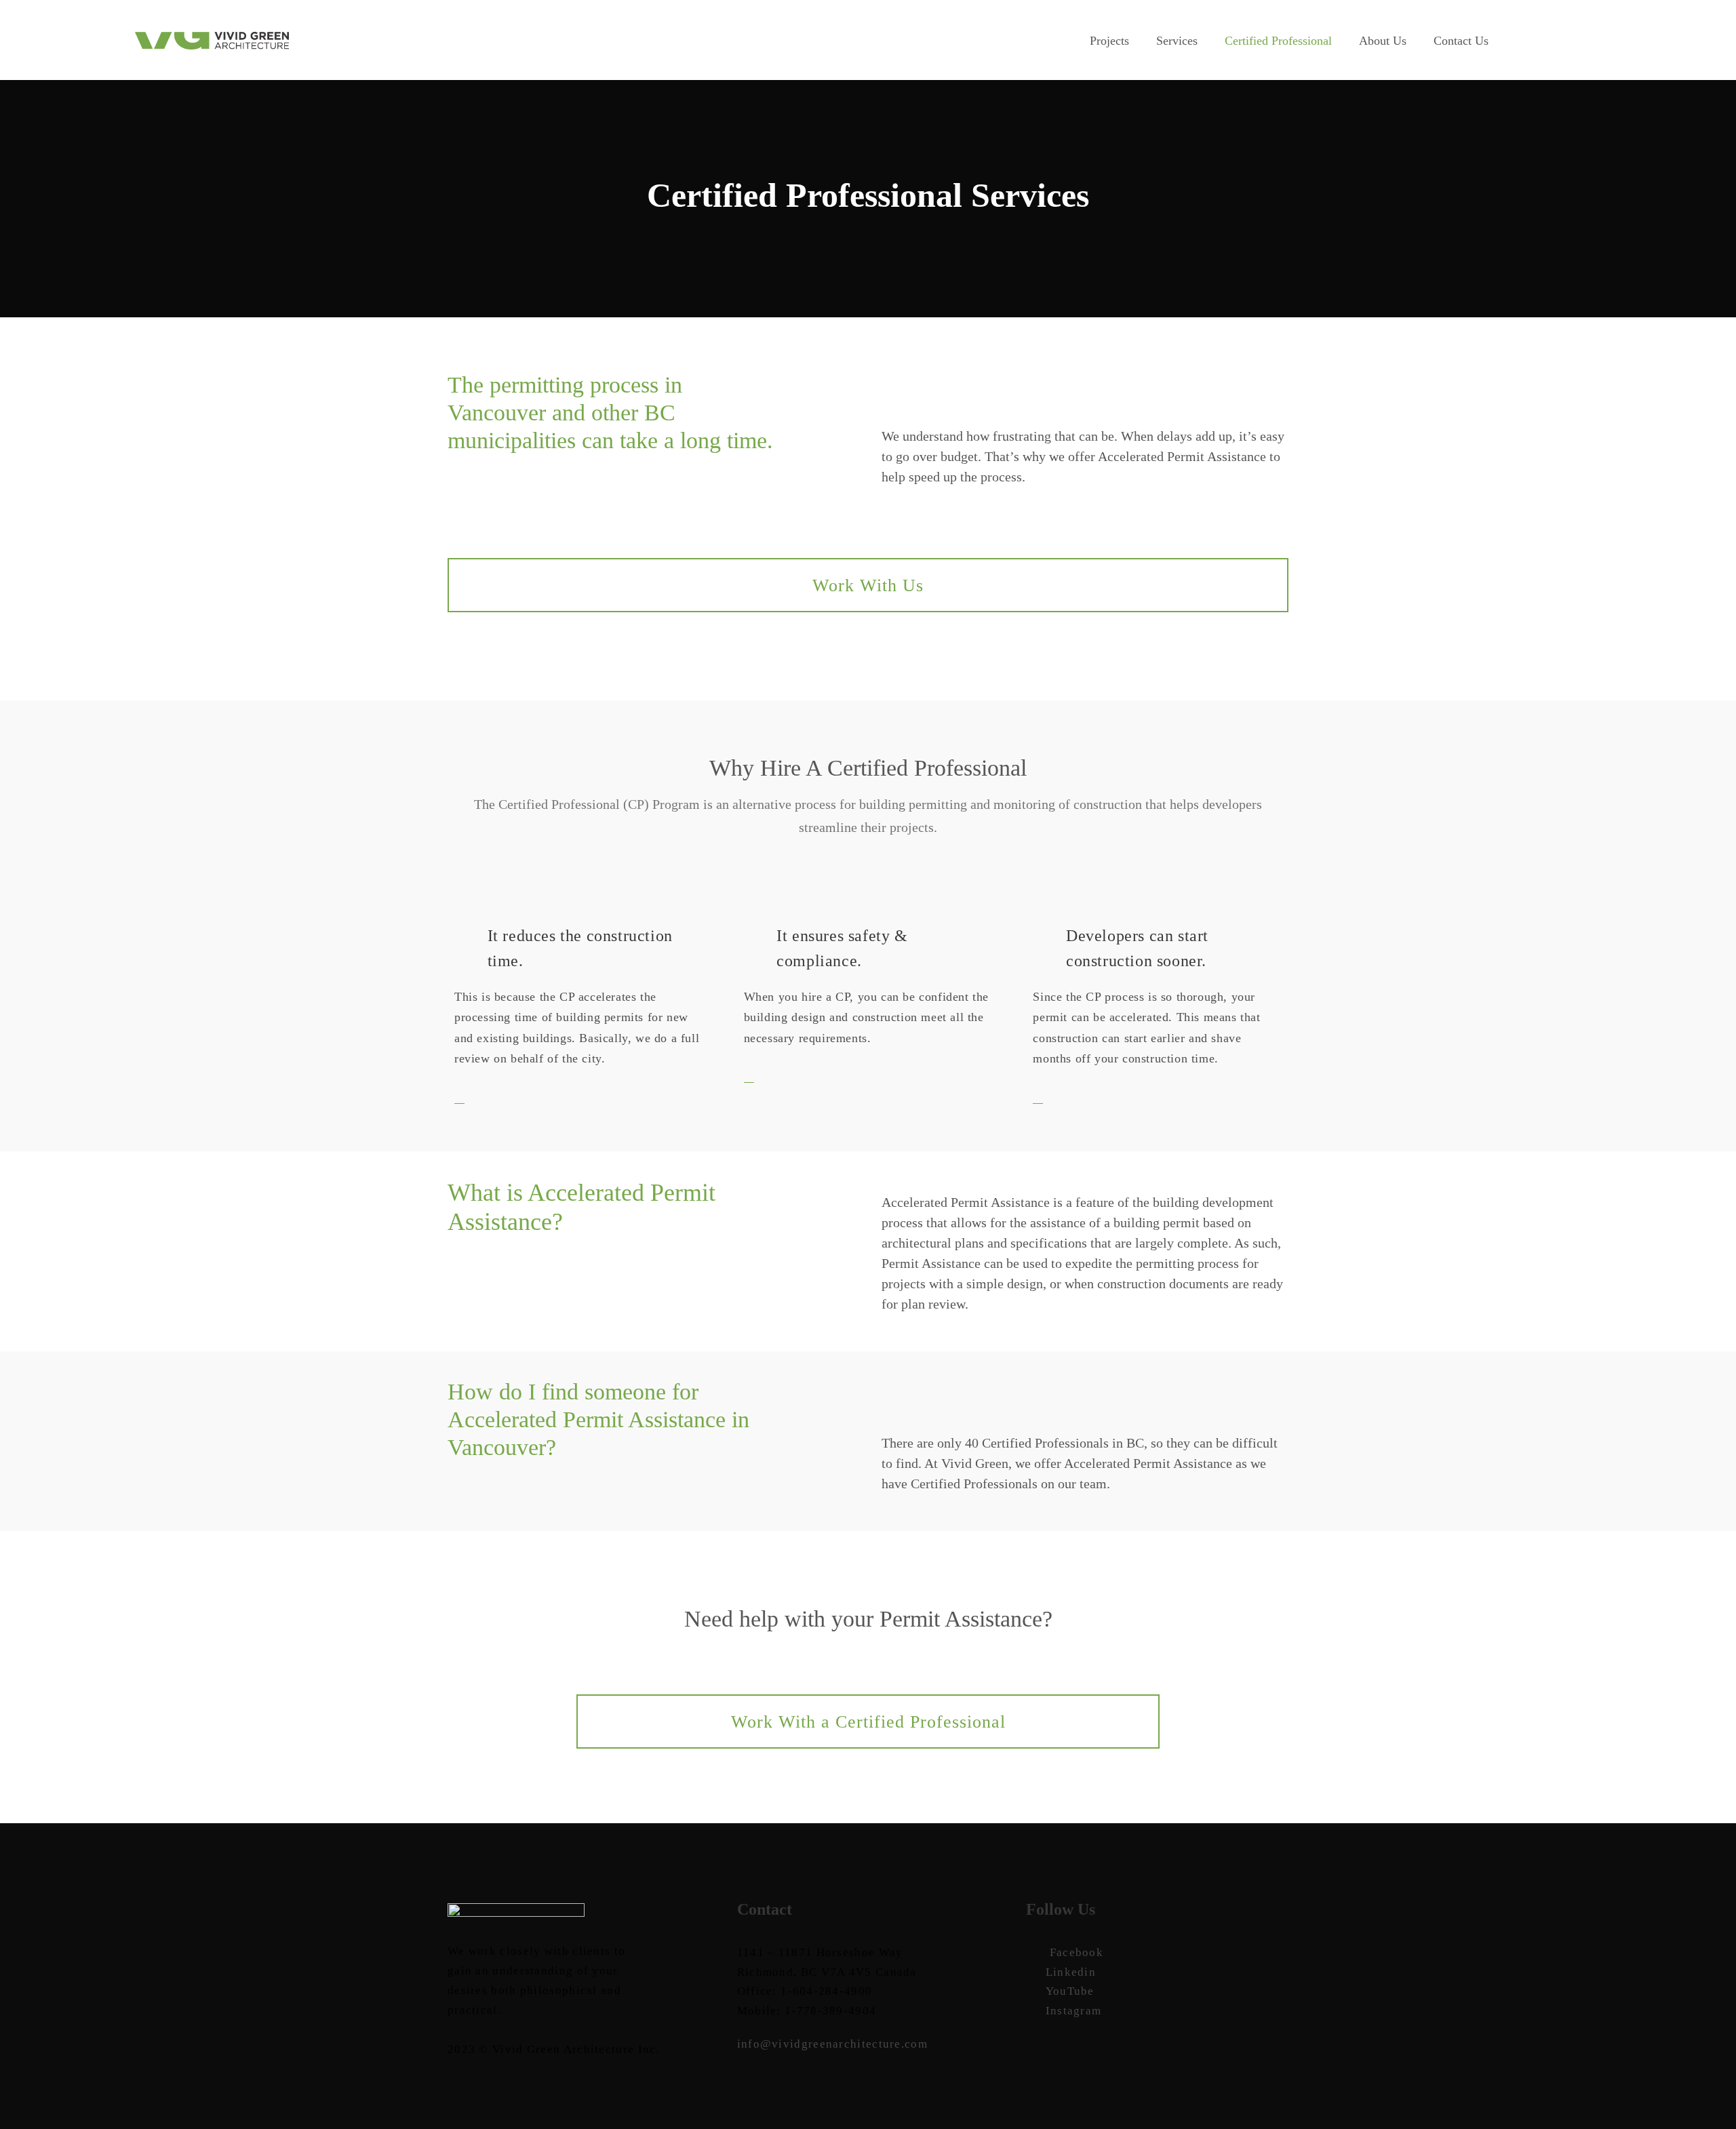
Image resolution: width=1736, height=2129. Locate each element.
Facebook (1077, 1952)
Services (1177, 41)
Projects (1109, 41)
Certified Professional (1278, 41)
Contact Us (1461, 41)
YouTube (1070, 1991)
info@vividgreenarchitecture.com (832, 2044)
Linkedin (1071, 1972)
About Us (1383, 41)
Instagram (1073, 2011)
